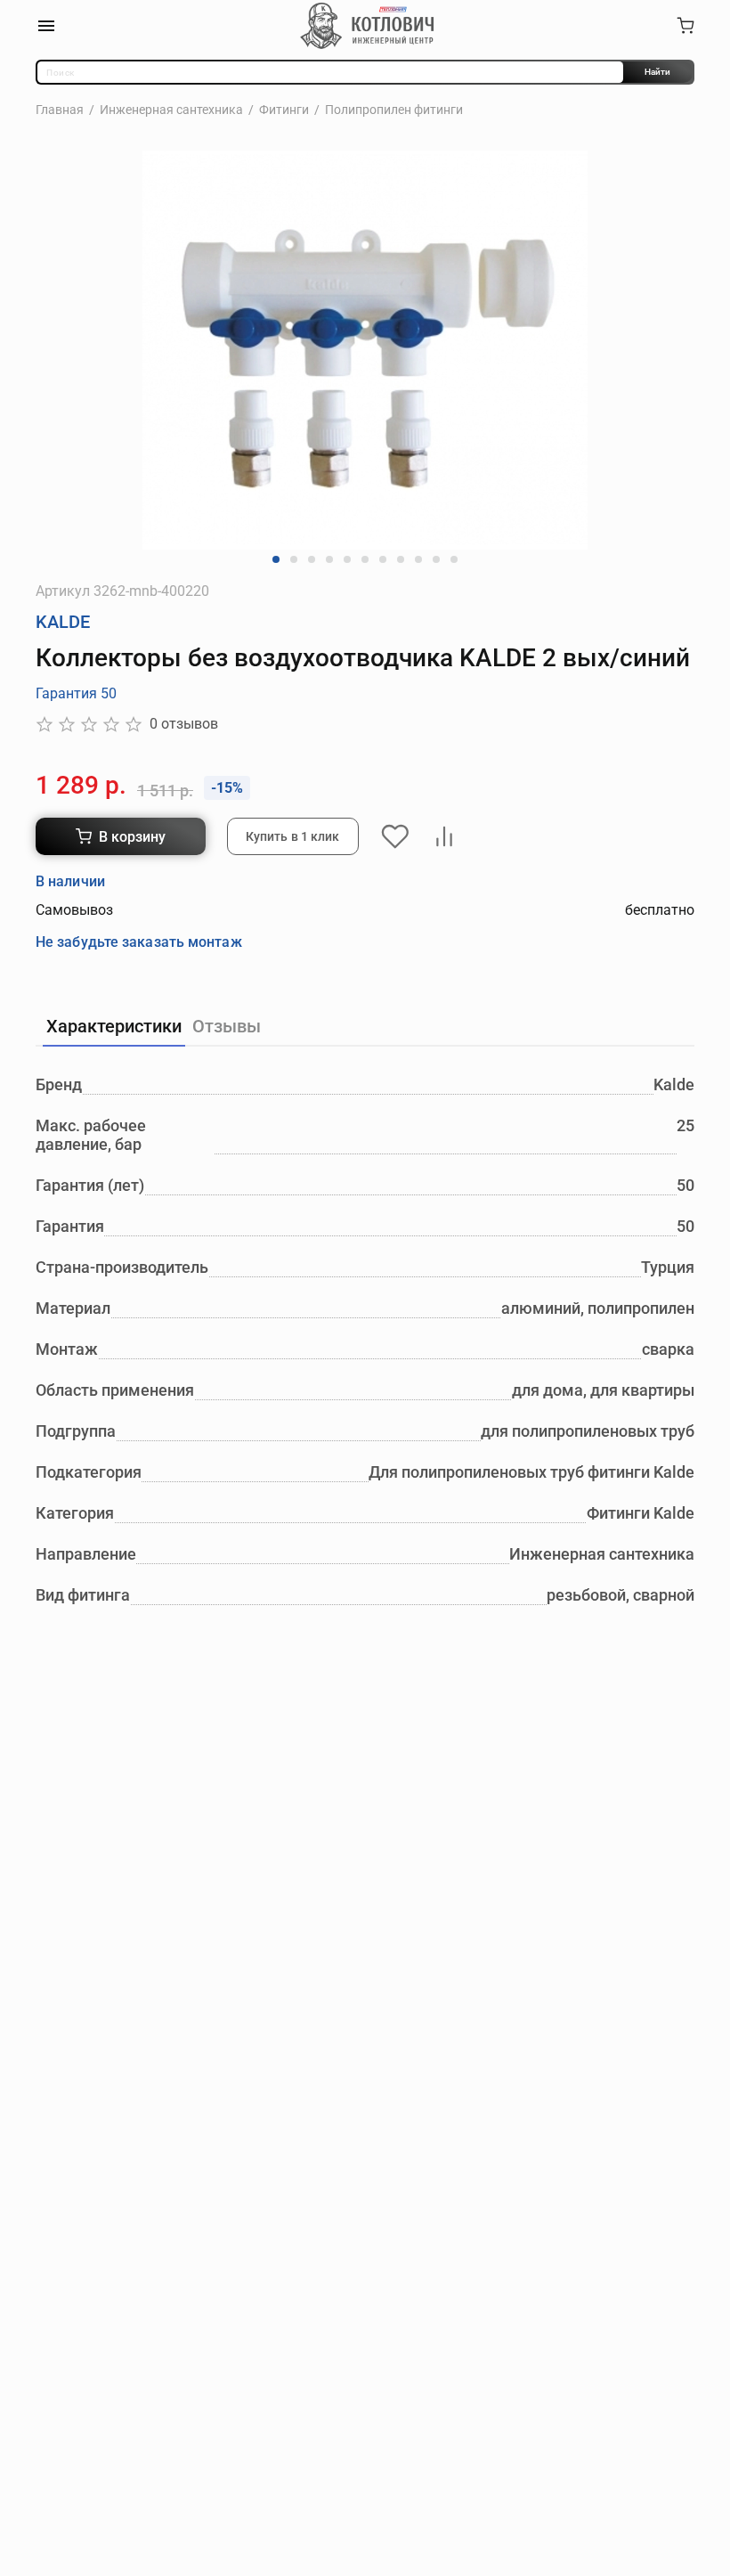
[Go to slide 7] (383, 559)
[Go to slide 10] (436, 559)
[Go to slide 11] (454, 559)
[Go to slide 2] (294, 559)
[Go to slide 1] (276, 559)
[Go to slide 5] (347, 559)
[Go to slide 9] (418, 559)
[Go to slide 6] (365, 559)
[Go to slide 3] (312, 559)
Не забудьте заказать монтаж (139, 942)
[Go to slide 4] (329, 559)
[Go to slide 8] (401, 559)
